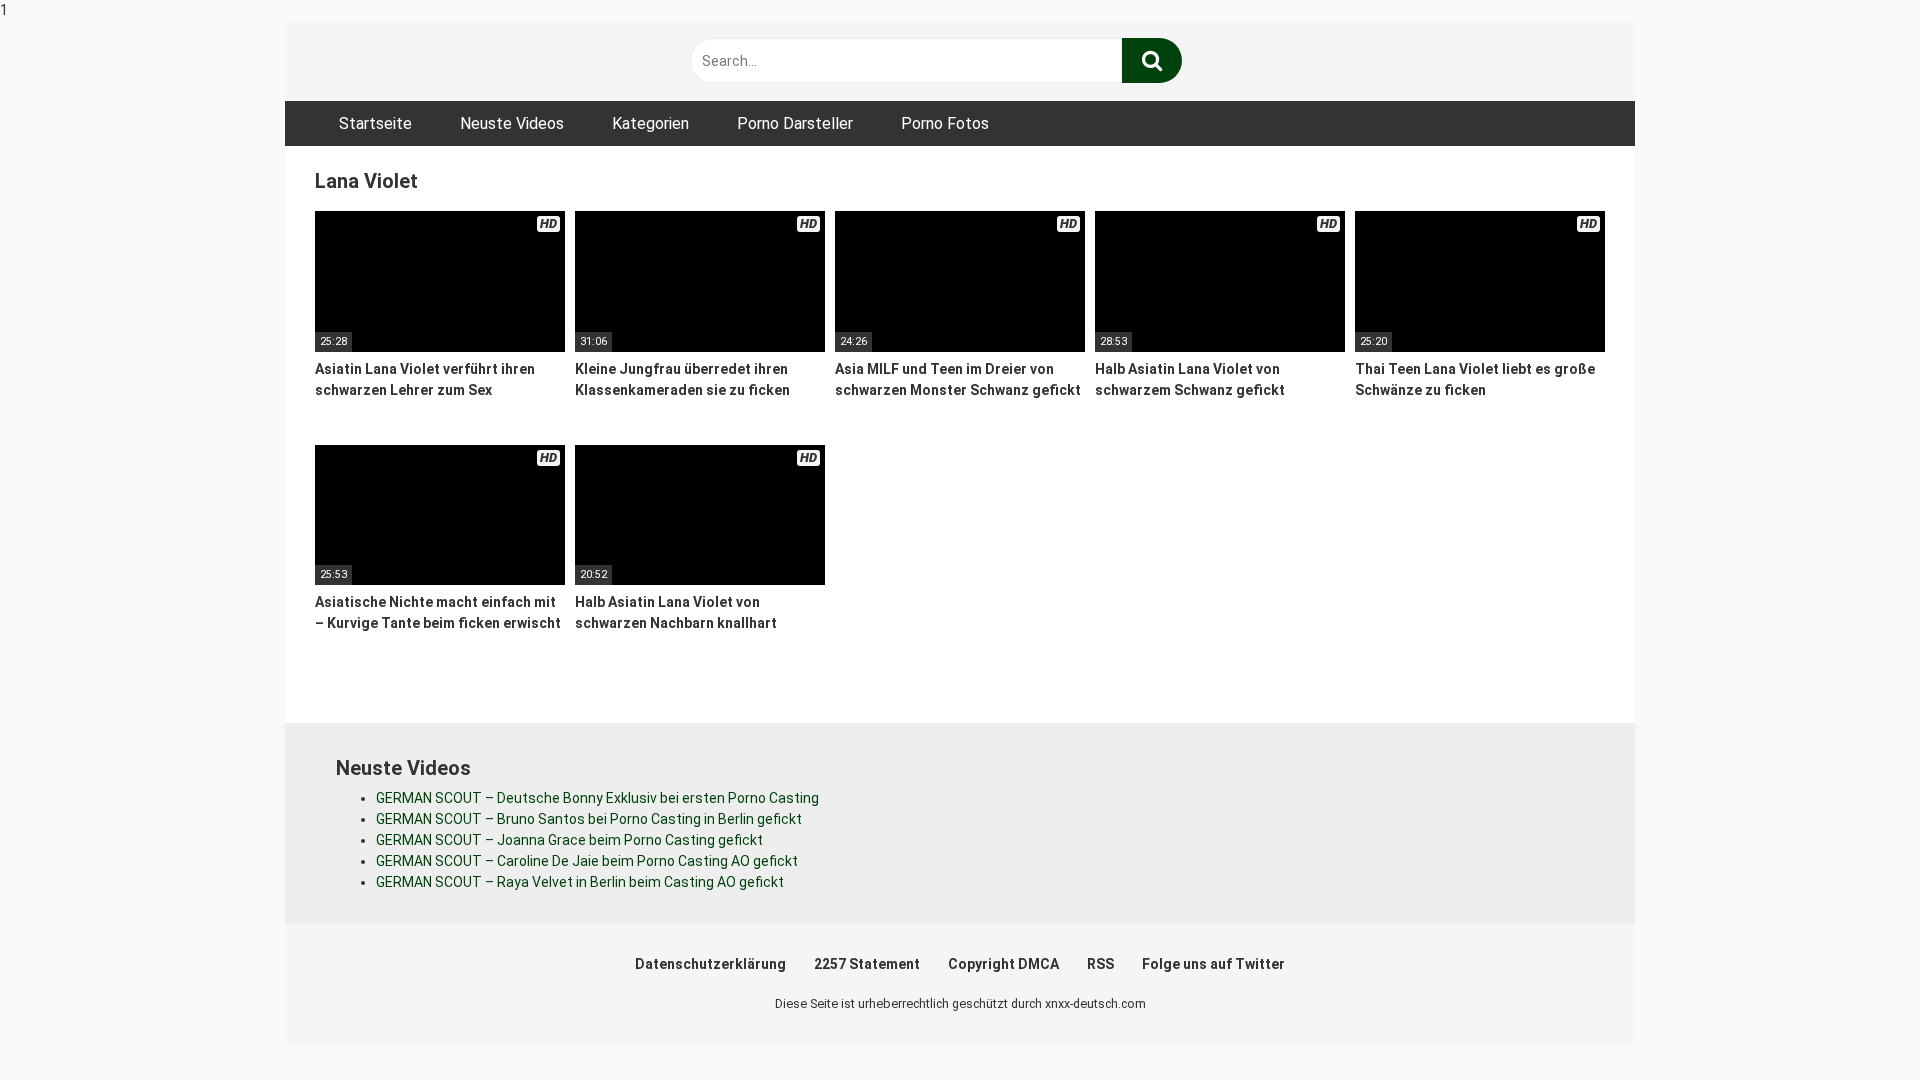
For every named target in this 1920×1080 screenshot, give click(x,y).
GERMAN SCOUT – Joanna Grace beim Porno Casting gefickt (569, 840)
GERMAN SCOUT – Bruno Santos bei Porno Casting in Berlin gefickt (589, 819)
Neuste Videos (512, 123)
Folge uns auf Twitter (1213, 964)
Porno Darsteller (795, 123)
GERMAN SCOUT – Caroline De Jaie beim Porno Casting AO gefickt (587, 861)
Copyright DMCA (1003, 964)
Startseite (375, 123)
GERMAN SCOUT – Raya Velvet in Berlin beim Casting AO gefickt (580, 882)
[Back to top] (1853, 1023)
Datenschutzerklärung (710, 964)
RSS (1100, 964)
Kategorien (650, 123)
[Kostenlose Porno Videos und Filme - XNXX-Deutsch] (465, 61)
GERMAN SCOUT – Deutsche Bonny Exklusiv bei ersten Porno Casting (597, 798)
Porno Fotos (945, 123)
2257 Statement (867, 964)
